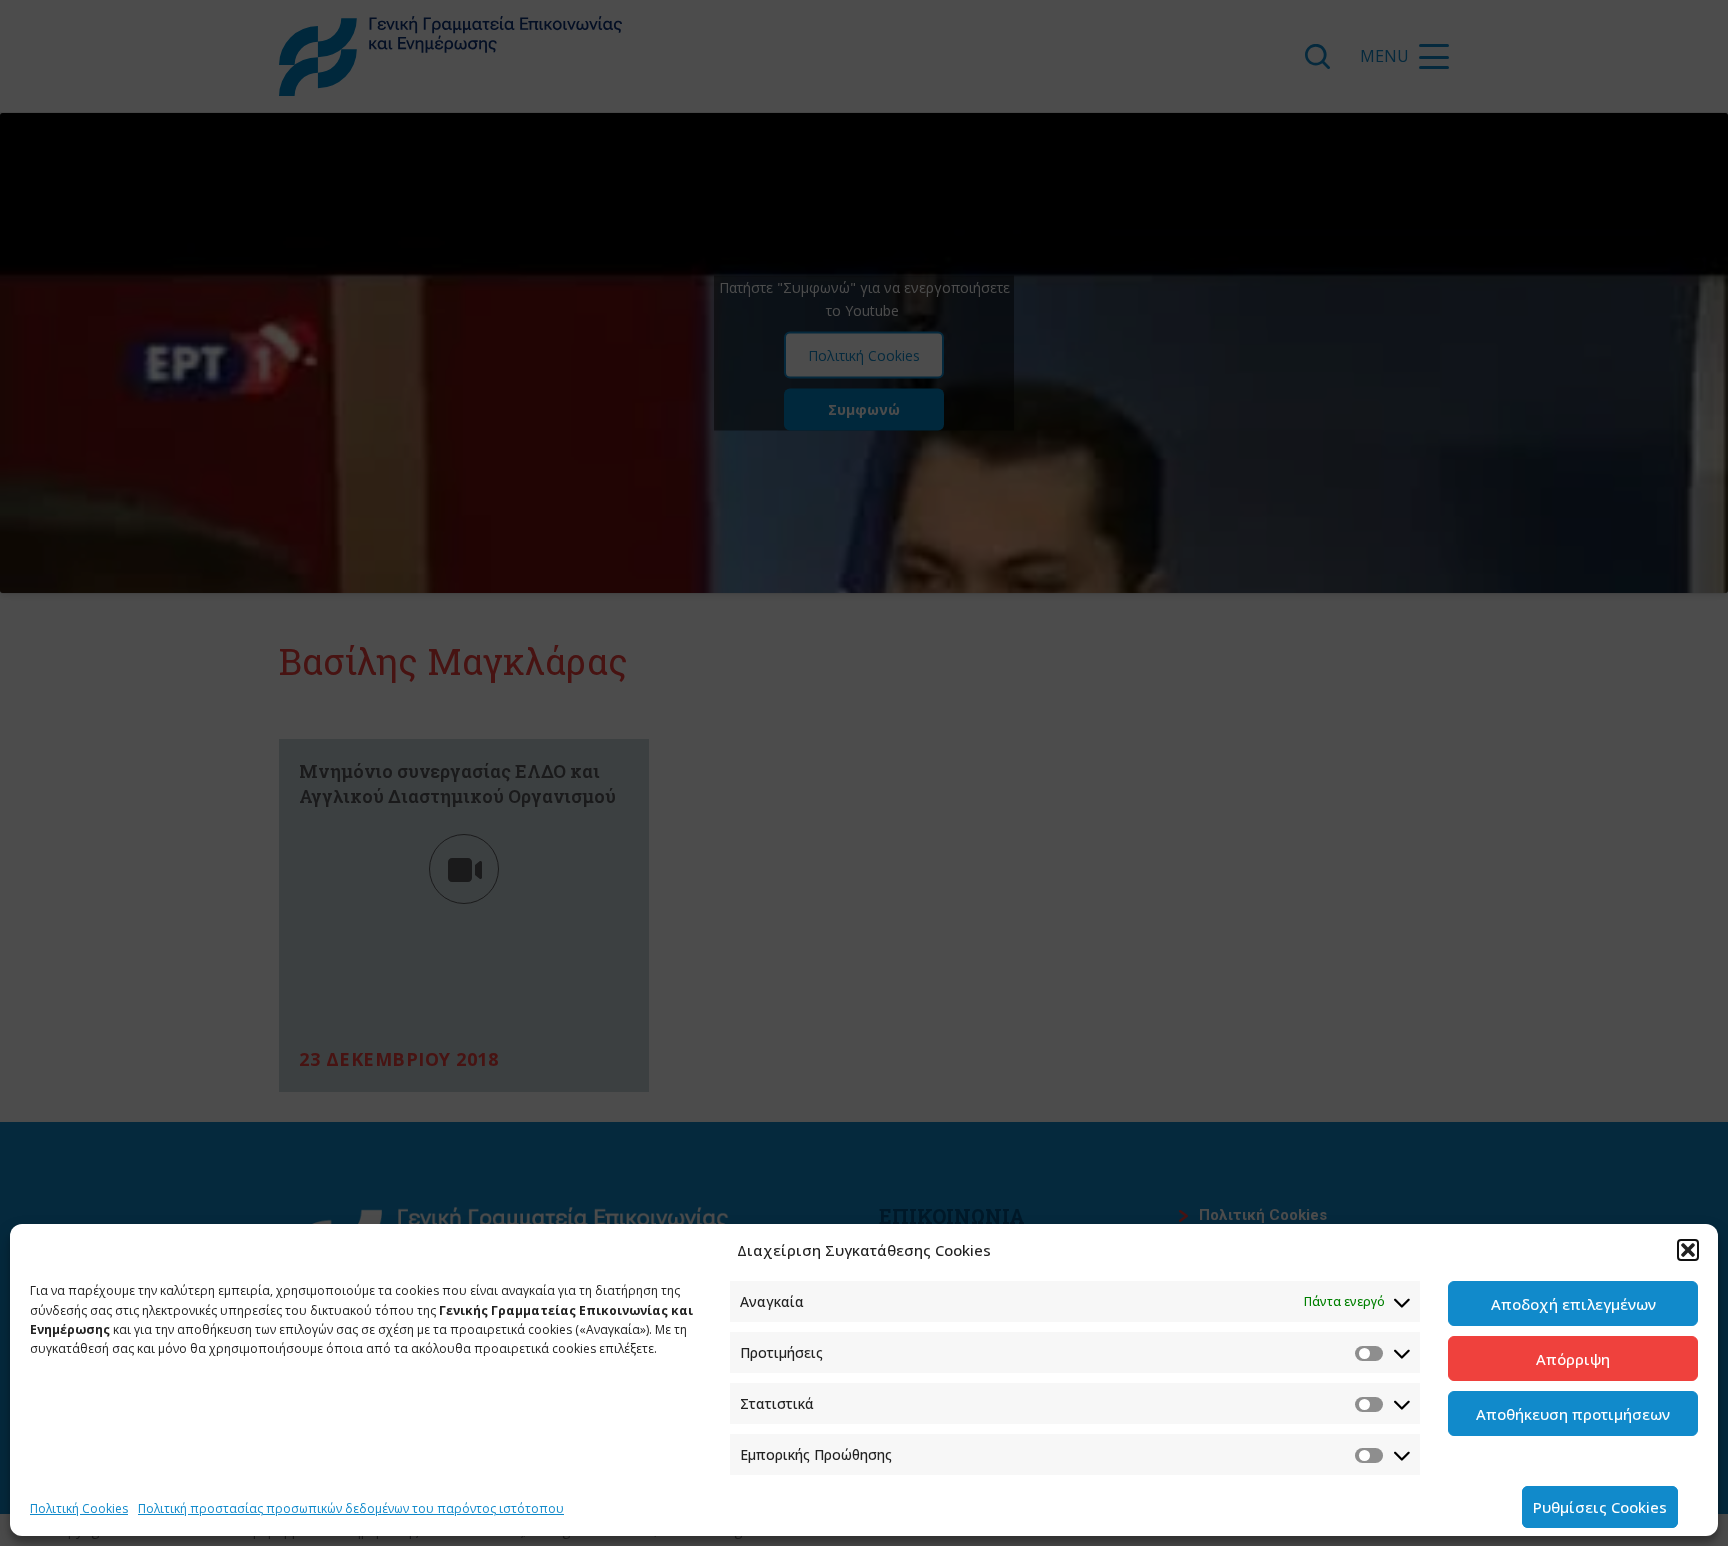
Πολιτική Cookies (79, 1508)
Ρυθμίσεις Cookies (1600, 1507)
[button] (1688, 1250)
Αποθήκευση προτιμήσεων (1573, 1414)
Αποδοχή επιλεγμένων (1573, 1304)
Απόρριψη (1573, 1359)
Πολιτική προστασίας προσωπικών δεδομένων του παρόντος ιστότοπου (351, 1508)
